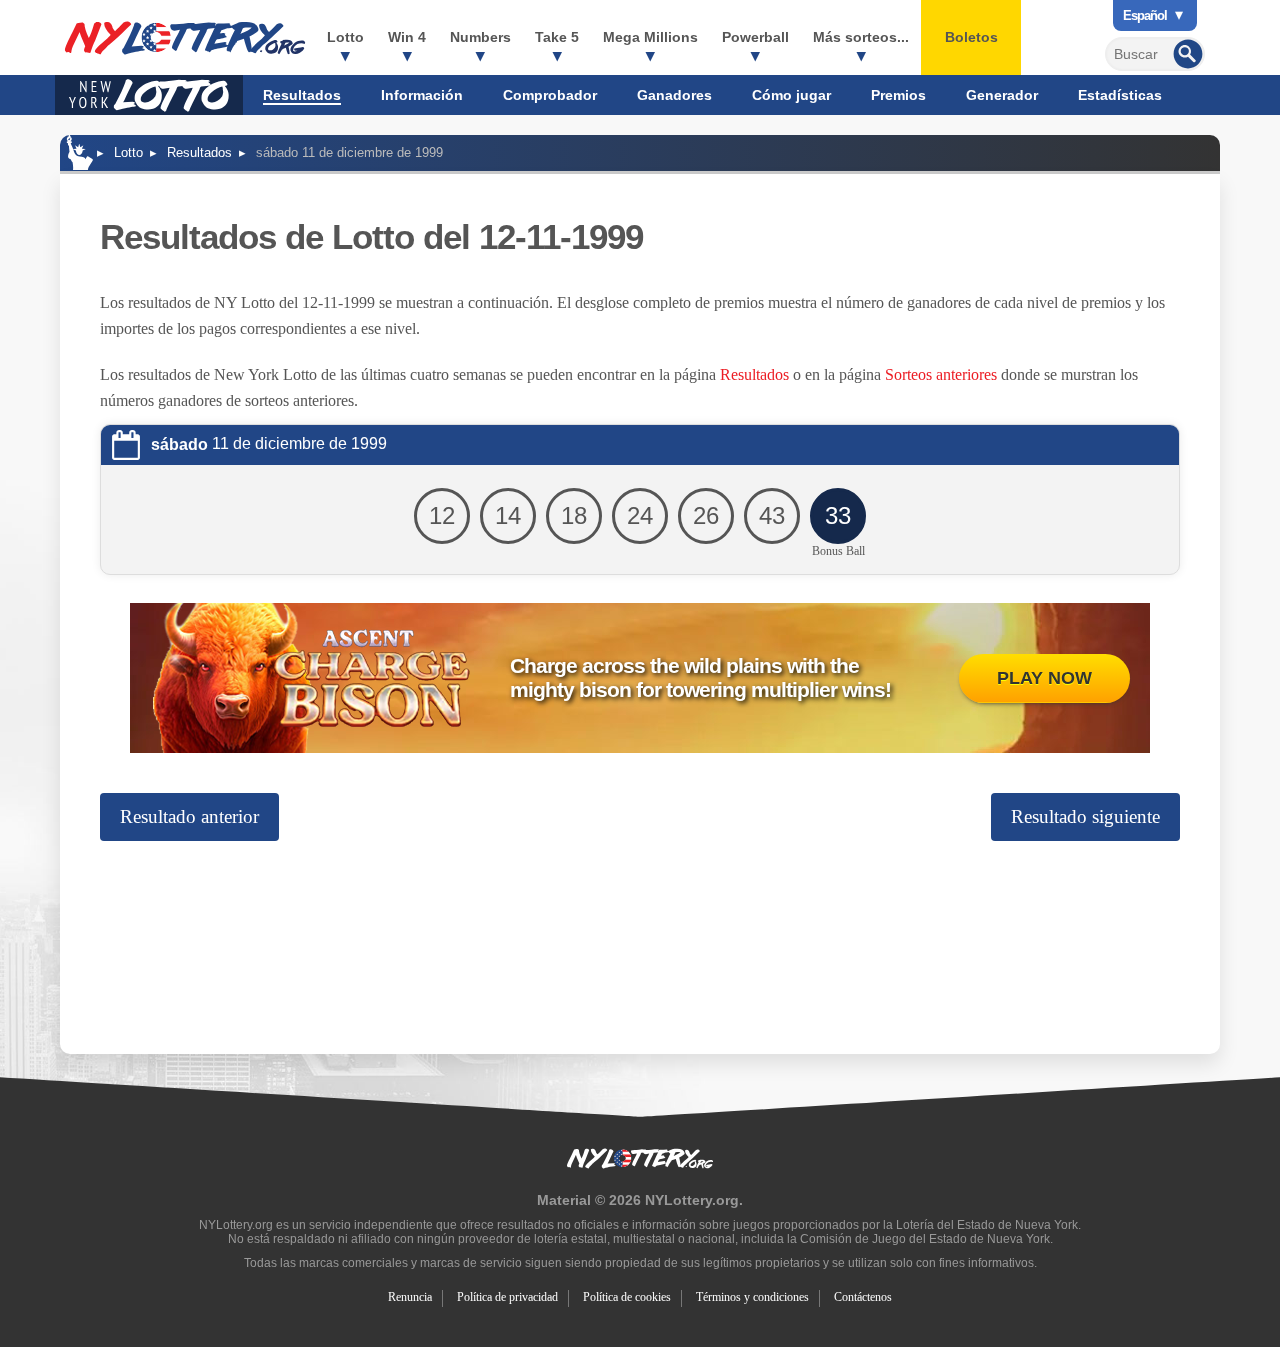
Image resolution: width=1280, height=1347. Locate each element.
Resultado (189, 816)
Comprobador (550, 95)
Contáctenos (863, 1297)
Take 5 (557, 37)
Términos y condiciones (752, 1297)
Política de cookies (627, 1297)
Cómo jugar (791, 95)
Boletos (971, 37)
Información (422, 95)
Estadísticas (1120, 95)
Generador (1002, 95)
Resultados (302, 95)
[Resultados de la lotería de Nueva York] (185, 38)
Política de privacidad (507, 1297)
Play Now (1044, 678)
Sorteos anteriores (941, 374)
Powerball (755, 37)
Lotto (345, 37)
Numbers (480, 37)
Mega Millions (650, 37)
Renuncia (410, 1297)
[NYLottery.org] (80, 152)
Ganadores (674, 95)
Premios (898, 95)
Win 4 (407, 37)
